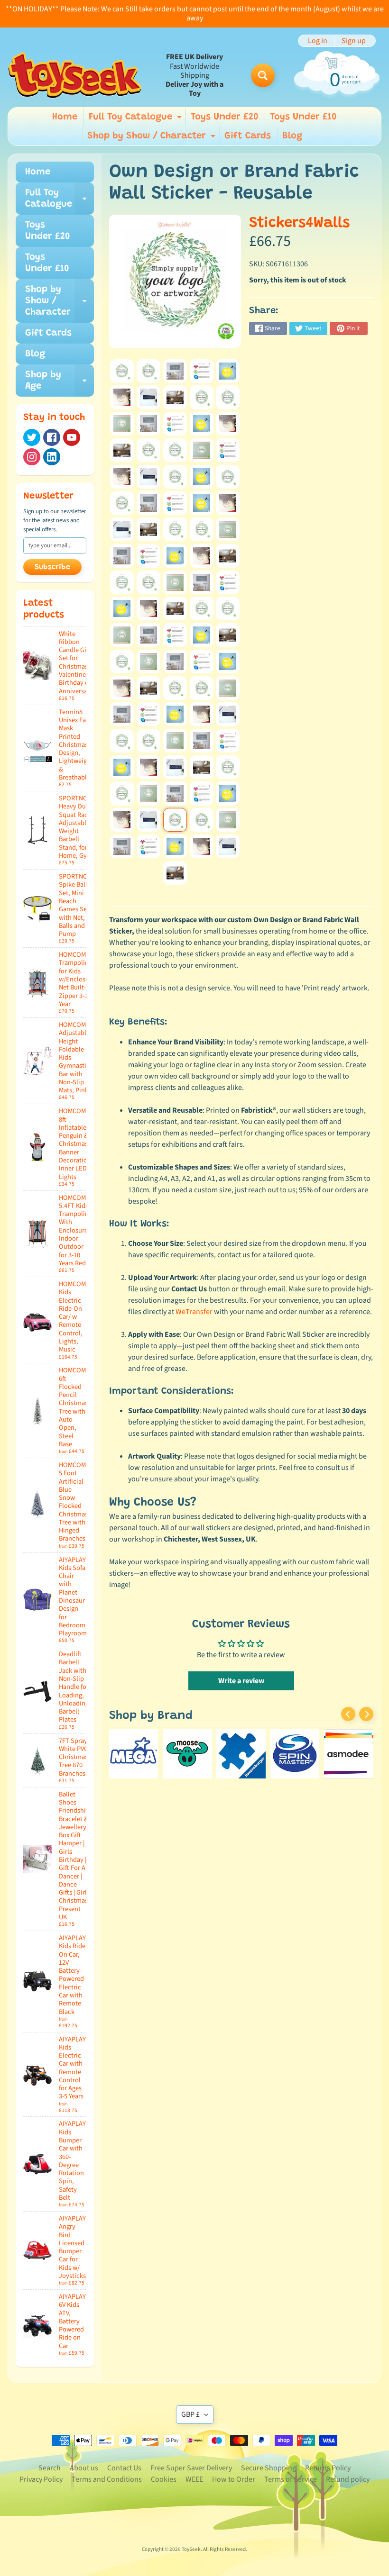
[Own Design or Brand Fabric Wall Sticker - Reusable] (122, 371)
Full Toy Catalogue (136, 119)
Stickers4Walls (299, 223)
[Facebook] (52, 437)
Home (65, 117)
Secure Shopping (269, 2468)
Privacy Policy (41, 2479)
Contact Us (124, 2468)
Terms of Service (291, 2479)
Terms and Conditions (107, 2479)
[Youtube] (72, 437)
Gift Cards (248, 136)
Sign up (354, 41)
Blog (292, 136)
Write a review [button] (241, 1681)
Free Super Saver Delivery (191, 2468)
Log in (318, 41)
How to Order (234, 2479)
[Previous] (348, 1714)
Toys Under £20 (225, 117)
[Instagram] (32, 457)
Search (50, 2468)
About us (84, 2468)
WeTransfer (194, 1312)
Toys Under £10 (303, 117)
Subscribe (52, 567)
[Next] (366, 1714)
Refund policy (348, 2479)
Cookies (164, 2479)
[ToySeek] (75, 75)
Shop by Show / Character (153, 138)
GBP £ (190, 2414)
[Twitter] (32, 437)
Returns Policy (328, 2468)
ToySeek (191, 2549)
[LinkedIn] (52, 457)
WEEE (194, 2479)
